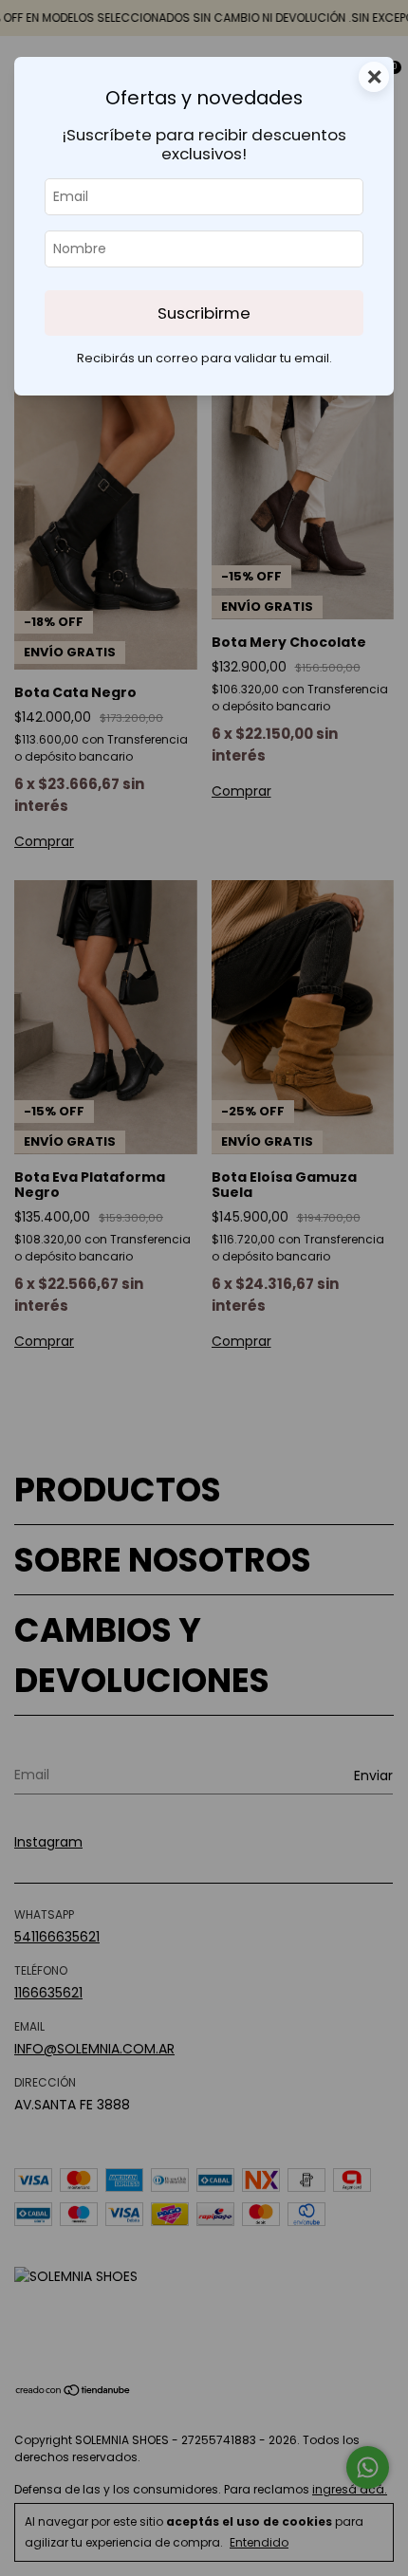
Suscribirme (204, 313)
